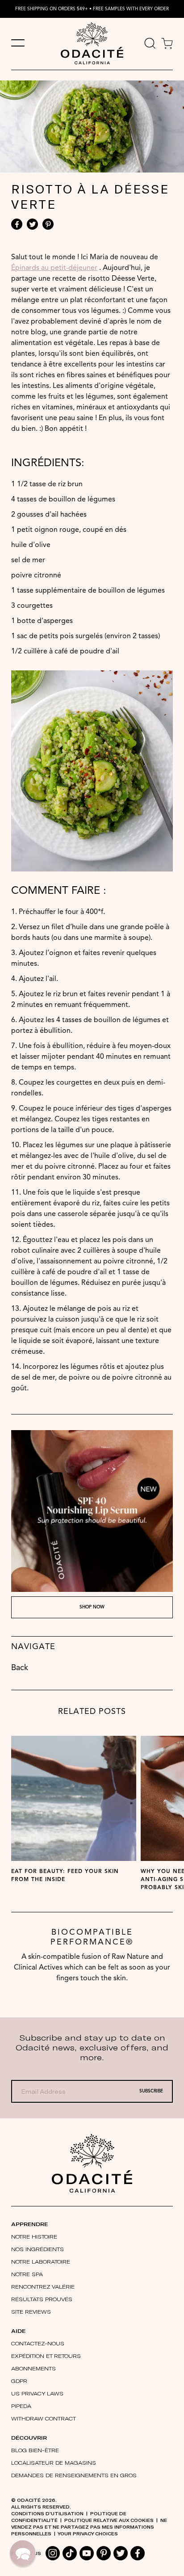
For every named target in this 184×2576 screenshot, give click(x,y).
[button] (23, 2553)
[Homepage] (92, 44)
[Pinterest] (48, 224)
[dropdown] (150, 44)
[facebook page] (138, 2553)
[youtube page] (87, 2553)
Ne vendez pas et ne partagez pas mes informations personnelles (89, 2527)
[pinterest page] (104, 2553)
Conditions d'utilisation (47, 2513)
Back (20, 1668)
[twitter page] (121, 2553)
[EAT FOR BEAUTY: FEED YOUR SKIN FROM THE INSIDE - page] (74, 1798)
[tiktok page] (70, 2553)
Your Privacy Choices (88, 2534)
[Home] (92, 2163)
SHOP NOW (92, 1607)
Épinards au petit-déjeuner (54, 268)
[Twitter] (32, 224)
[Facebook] (17, 224)
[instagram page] (53, 2553)
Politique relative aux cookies (109, 2520)
